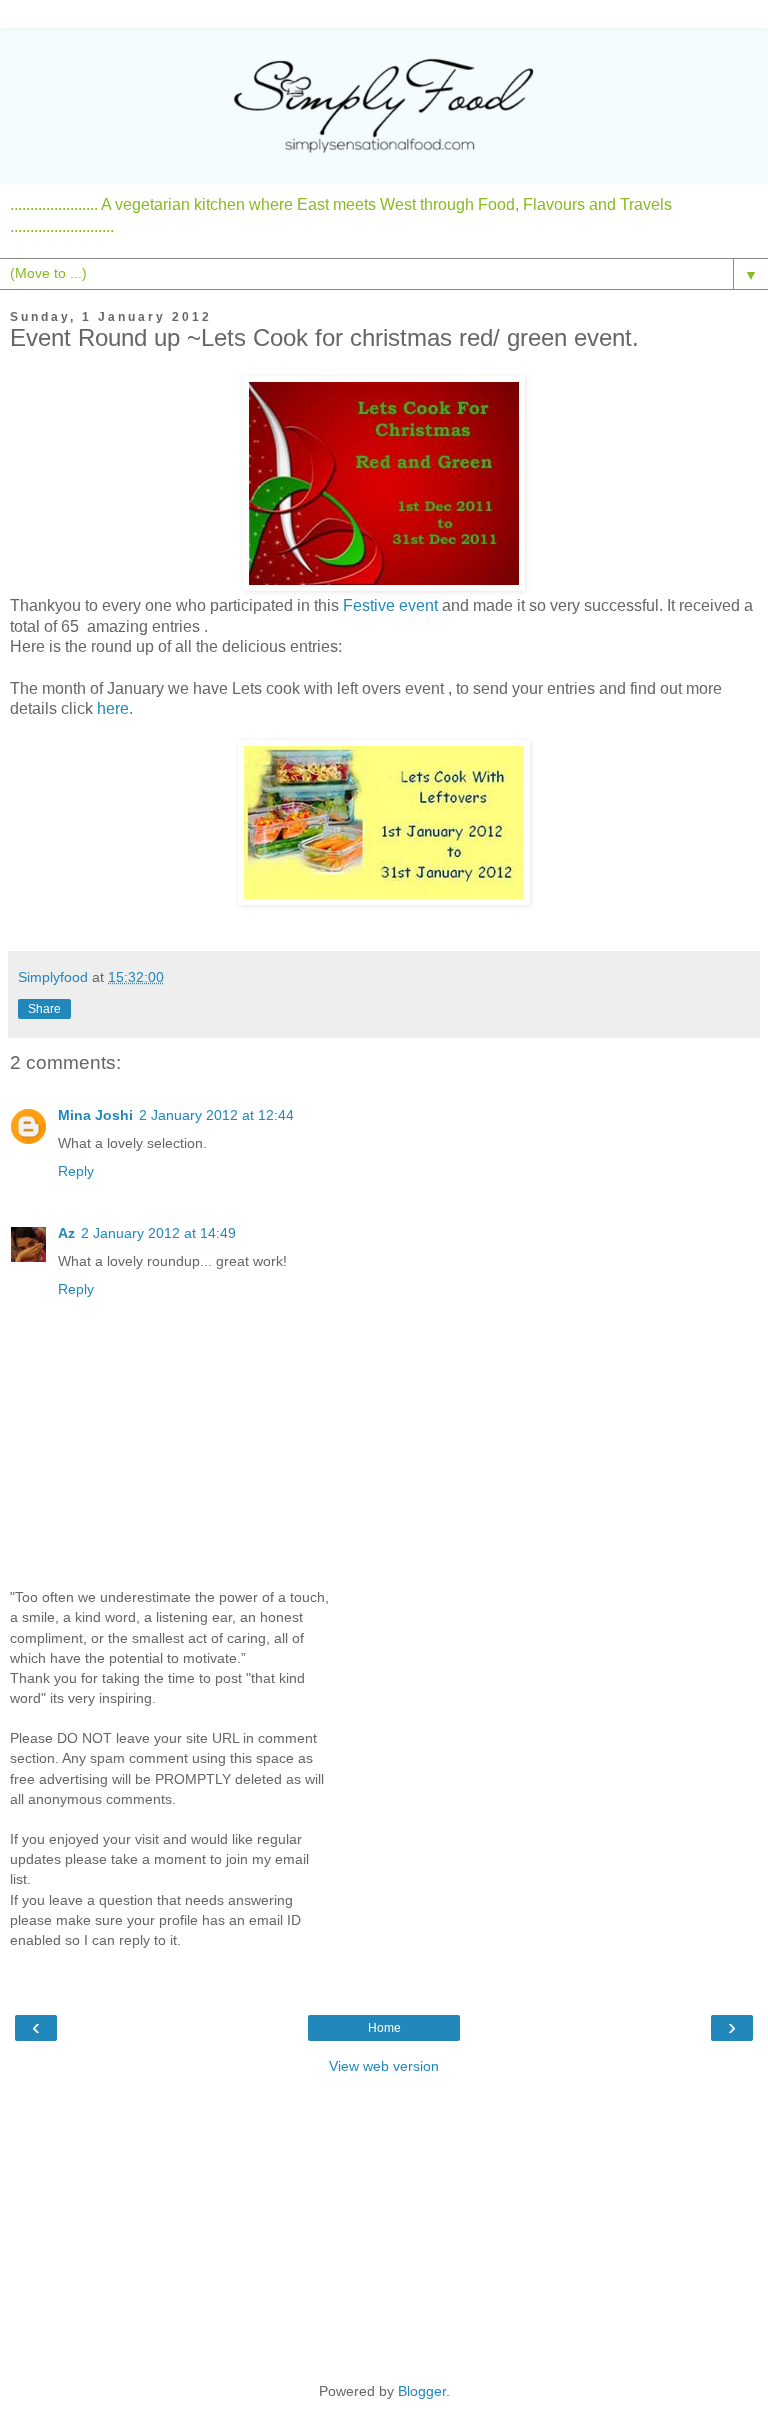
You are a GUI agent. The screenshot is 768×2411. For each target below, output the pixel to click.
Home (384, 2028)
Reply (76, 1171)
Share (44, 1009)
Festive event (390, 605)
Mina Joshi (95, 1115)
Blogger (422, 2391)
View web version (384, 2066)
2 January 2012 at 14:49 (158, 1233)
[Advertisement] (384, 2226)
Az (66, 1233)
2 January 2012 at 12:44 (216, 1115)
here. (115, 708)
